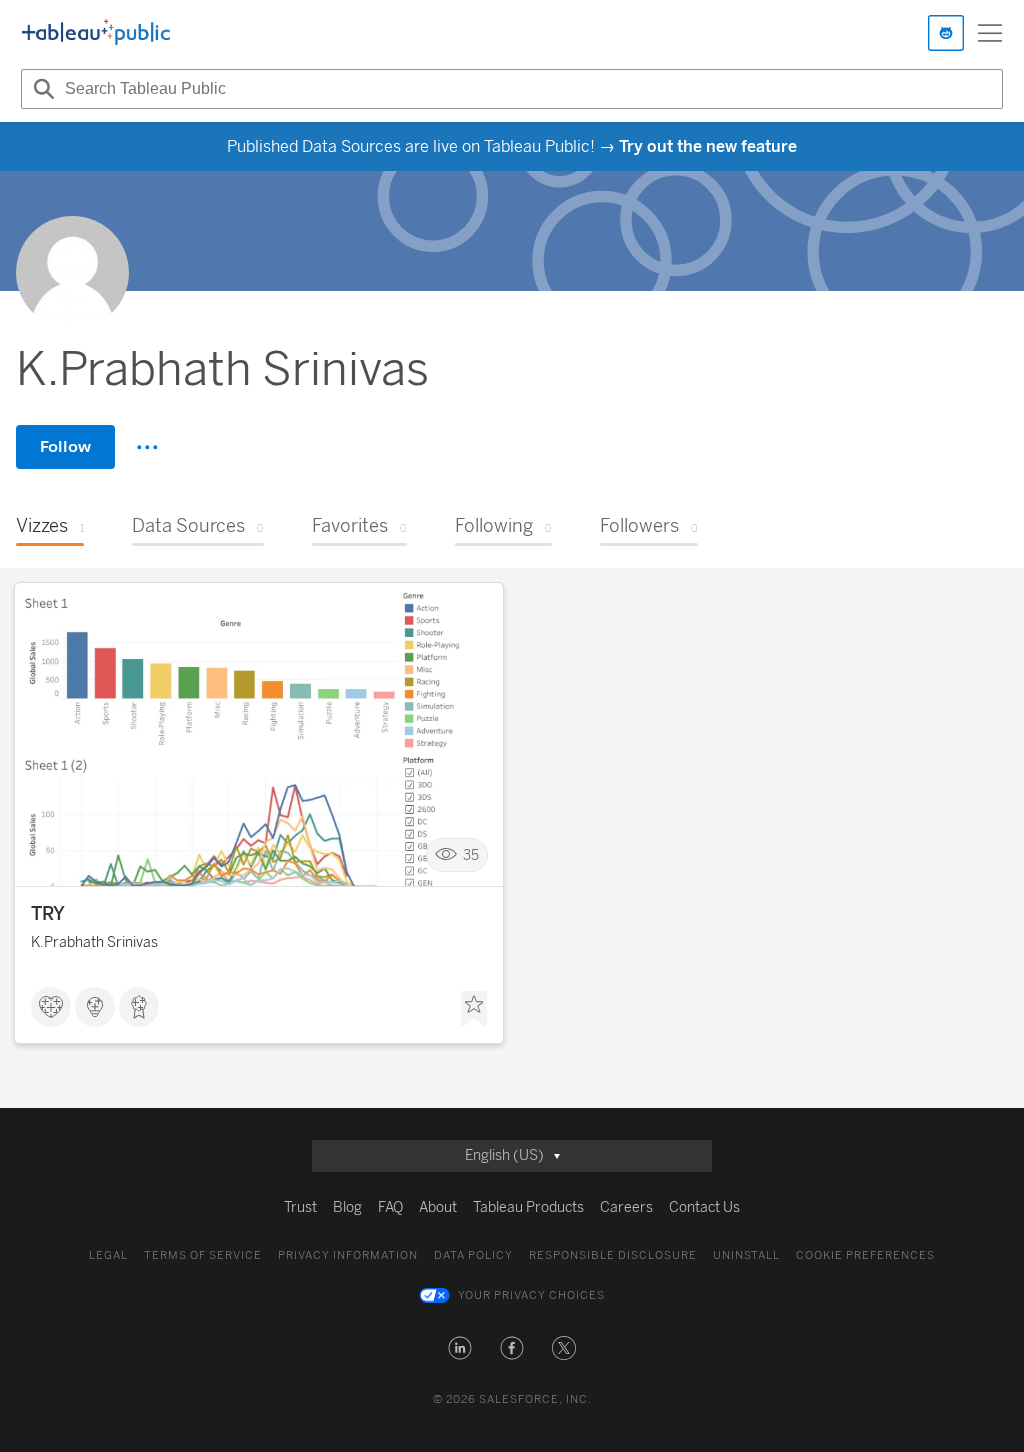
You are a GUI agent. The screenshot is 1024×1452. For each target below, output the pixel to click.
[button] (460, 1348)
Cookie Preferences (865, 1255)
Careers (626, 1207)
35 (471, 855)
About (438, 1207)
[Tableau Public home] (96, 33)
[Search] (41, 89)
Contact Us (704, 1207)
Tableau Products (528, 1207)
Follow (65, 446)
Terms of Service (203, 1255)
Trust (300, 1207)
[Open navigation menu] (990, 33)
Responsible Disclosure (613, 1255)
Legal (108, 1255)
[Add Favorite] (474, 1009)
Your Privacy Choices (531, 1295)
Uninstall (746, 1255)
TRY (48, 914)
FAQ (390, 1207)
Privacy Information (348, 1255)
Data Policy (473, 1255)
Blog (347, 1207)
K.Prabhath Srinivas (94, 942)
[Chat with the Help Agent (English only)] (946, 33)
